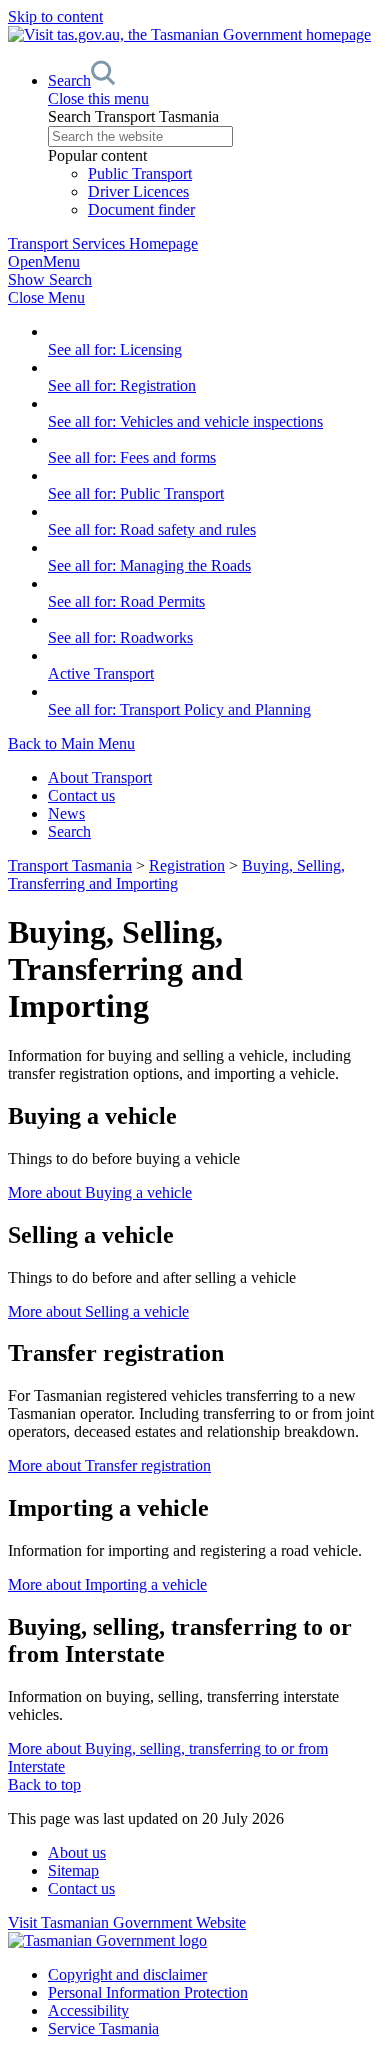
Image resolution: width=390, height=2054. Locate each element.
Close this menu (98, 98)
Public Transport (140, 173)
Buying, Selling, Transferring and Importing (176, 874)
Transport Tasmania (70, 865)
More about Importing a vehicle (107, 1584)
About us (77, 1852)
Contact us (81, 795)
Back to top (44, 1784)
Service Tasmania (103, 2028)
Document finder (141, 209)
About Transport (100, 777)
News (66, 813)
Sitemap (73, 1870)
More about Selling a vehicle (98, 1311)
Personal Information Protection (148, 1992)
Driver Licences (138, 191)
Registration (187, 865)
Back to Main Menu (71, 743)
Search (69, 831)
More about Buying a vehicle (100, 1192)
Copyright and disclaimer (127, 1974)
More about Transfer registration (109, 1465)
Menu (44, 261)
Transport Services (103, 243)
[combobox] (215, 136)
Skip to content (55, 16)
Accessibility (88, 2010)
